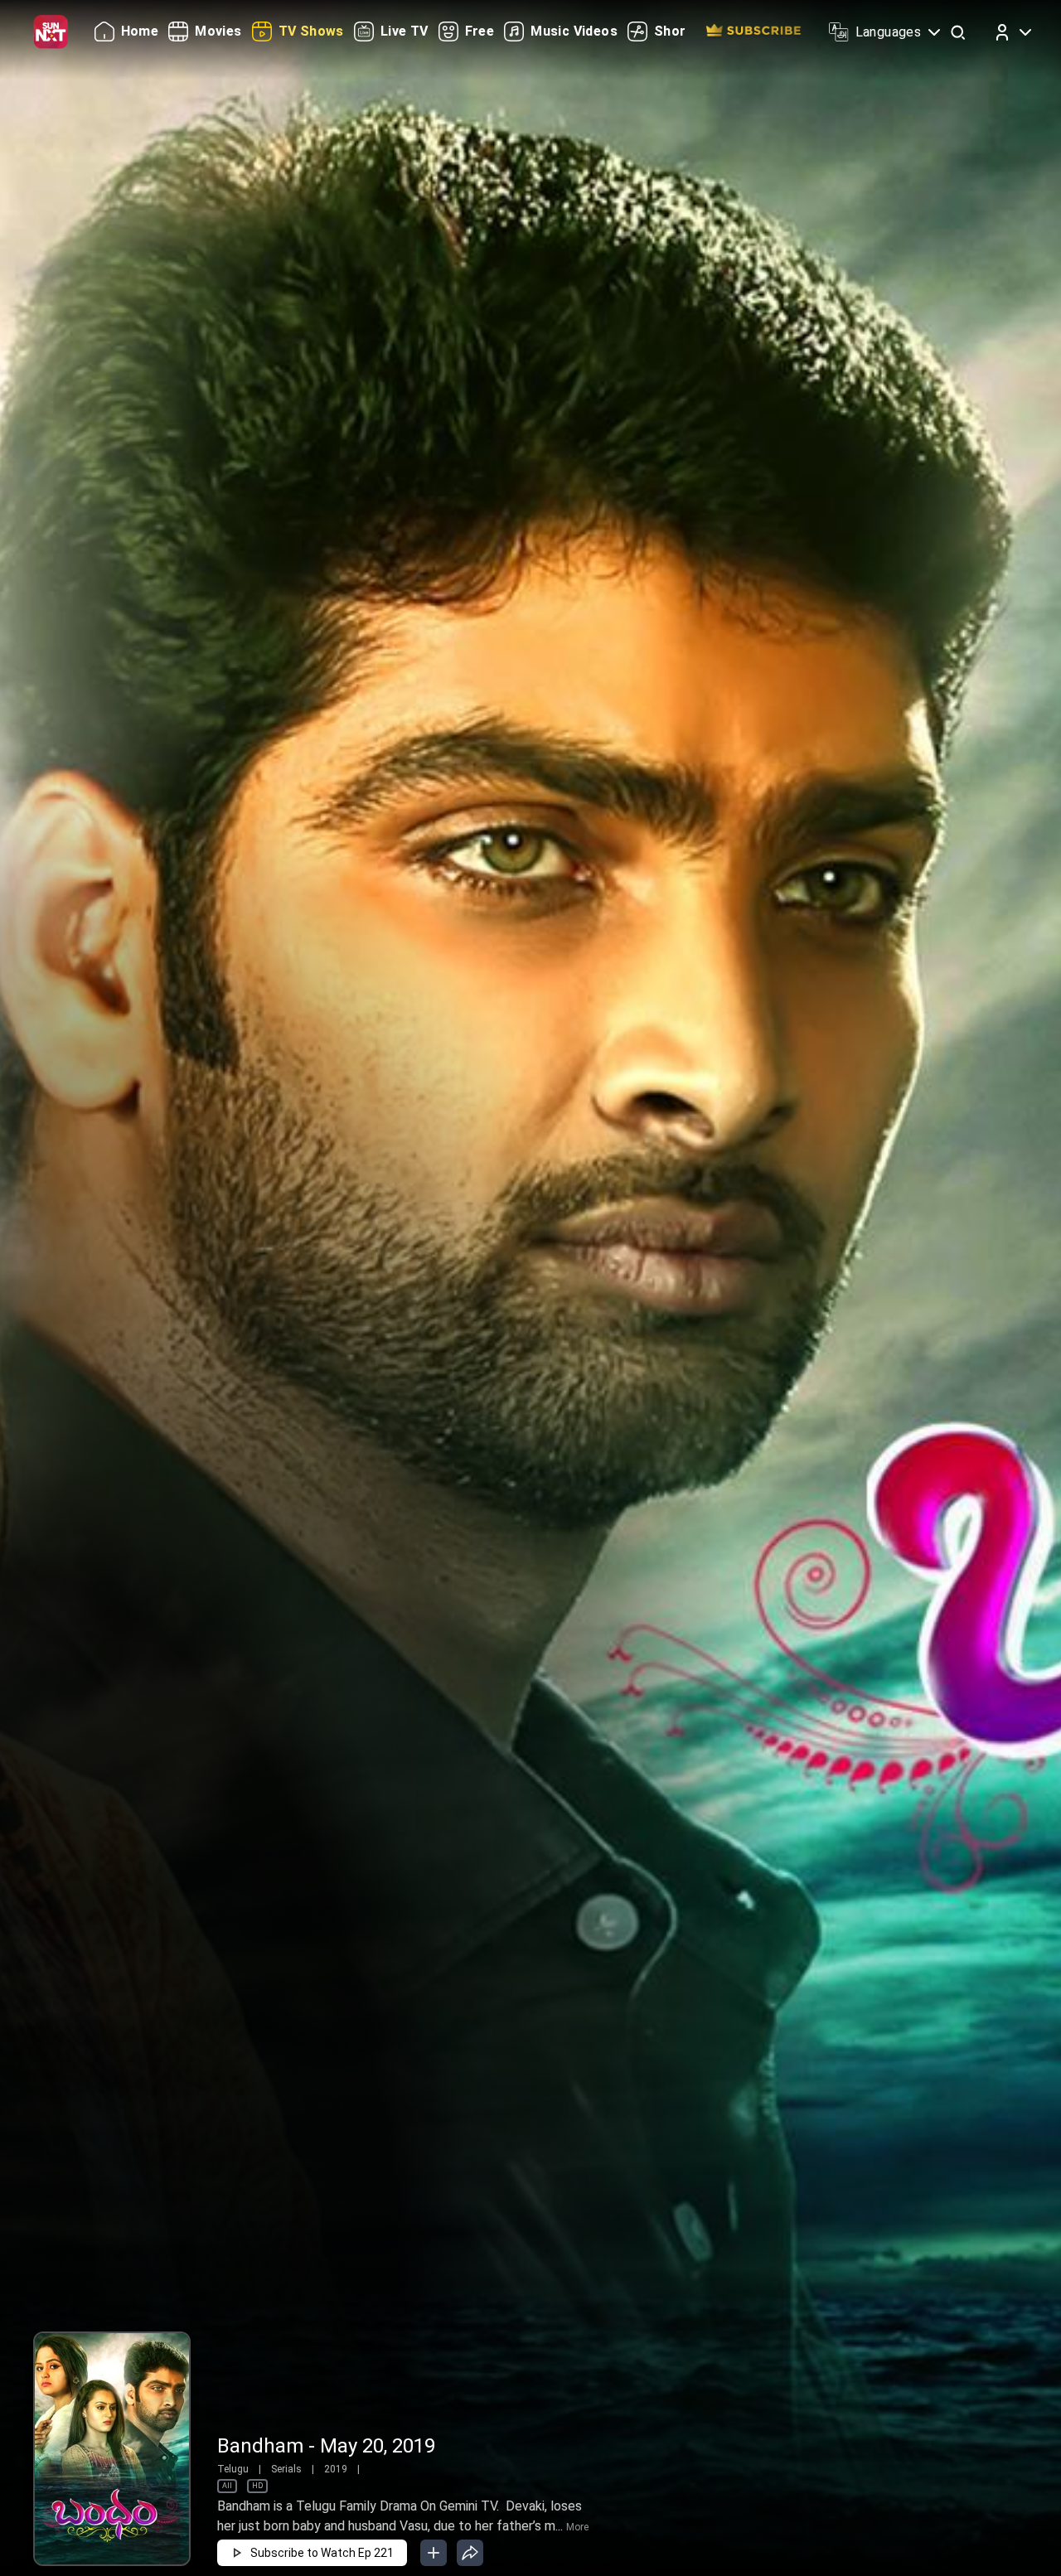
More (577, 2527)
